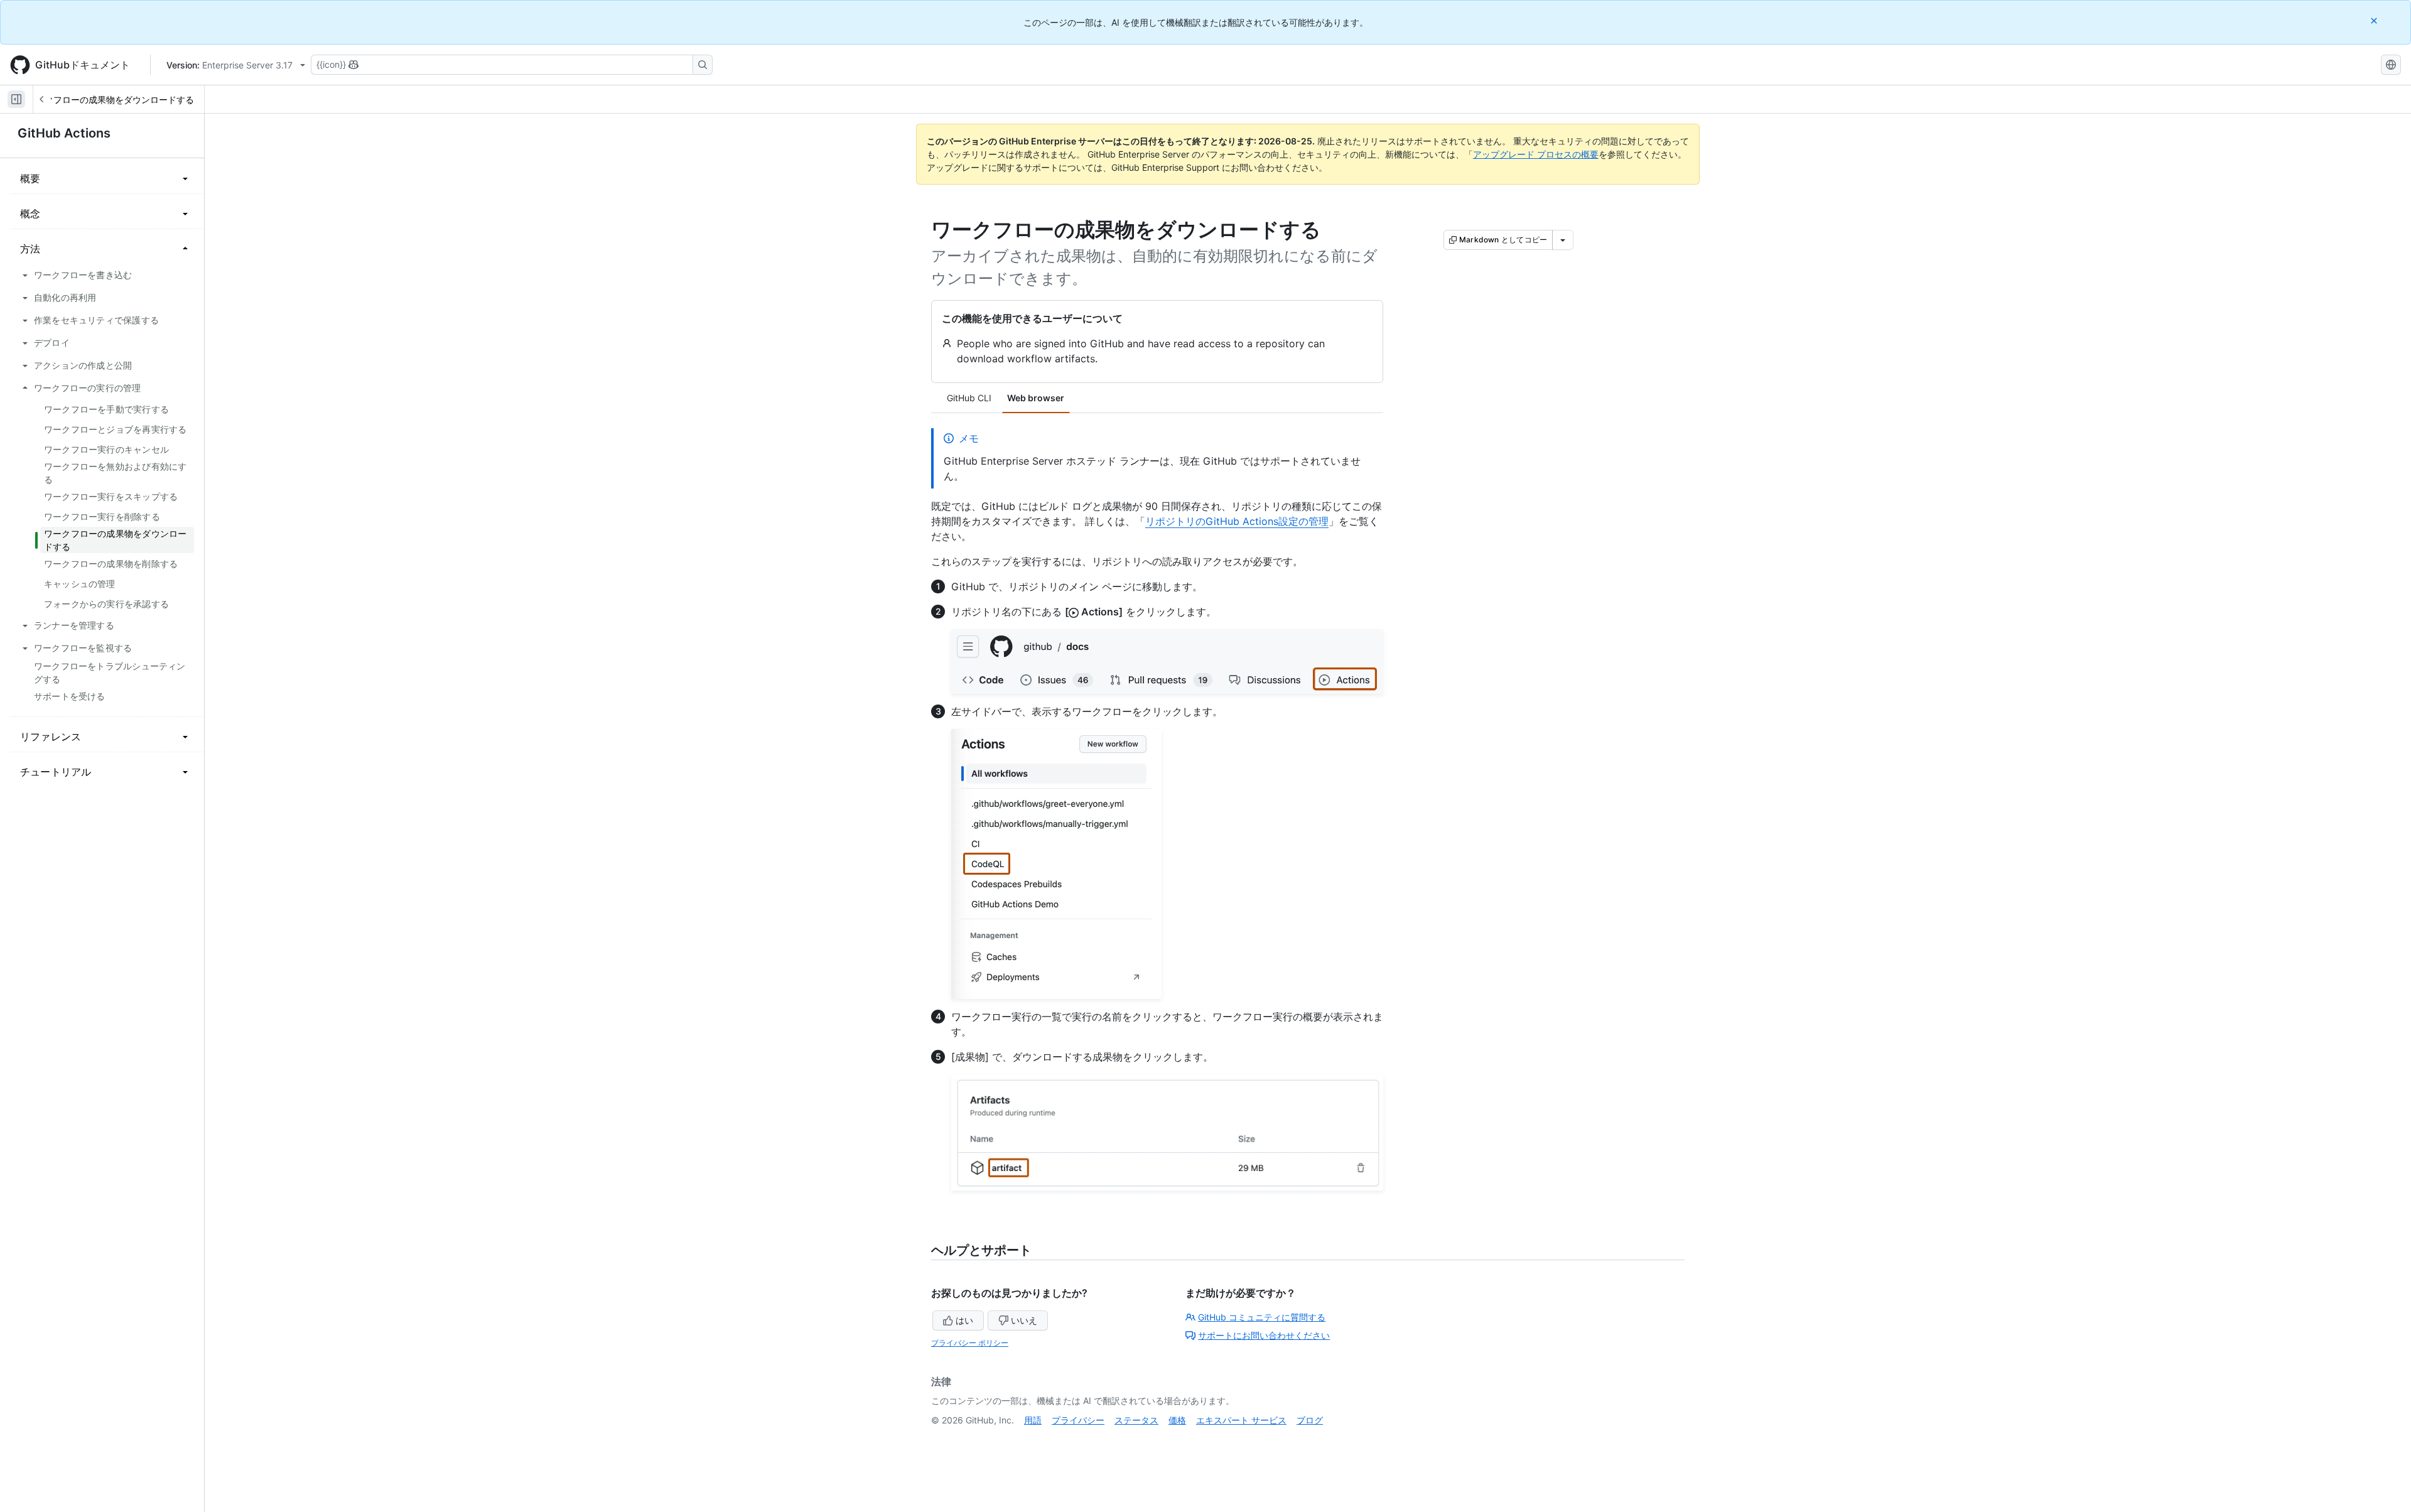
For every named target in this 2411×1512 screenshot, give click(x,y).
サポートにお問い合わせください (1264, 1335)
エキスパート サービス (1241, 1420)
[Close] (2375, 20)
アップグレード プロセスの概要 (1536, 154)
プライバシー (1078, 1420)
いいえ (1024, 1320)
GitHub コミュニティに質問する (1262, 1317)
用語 (1033, 1420)
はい (964, 1320)
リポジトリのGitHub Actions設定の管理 (1237, 521)
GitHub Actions (64, 133)
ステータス (1136, 1420)
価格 (1177, 1420)
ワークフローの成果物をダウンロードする (111, 100)
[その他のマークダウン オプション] (1563, 240)
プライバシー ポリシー (970, 1343)
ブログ (1310, 1420)
